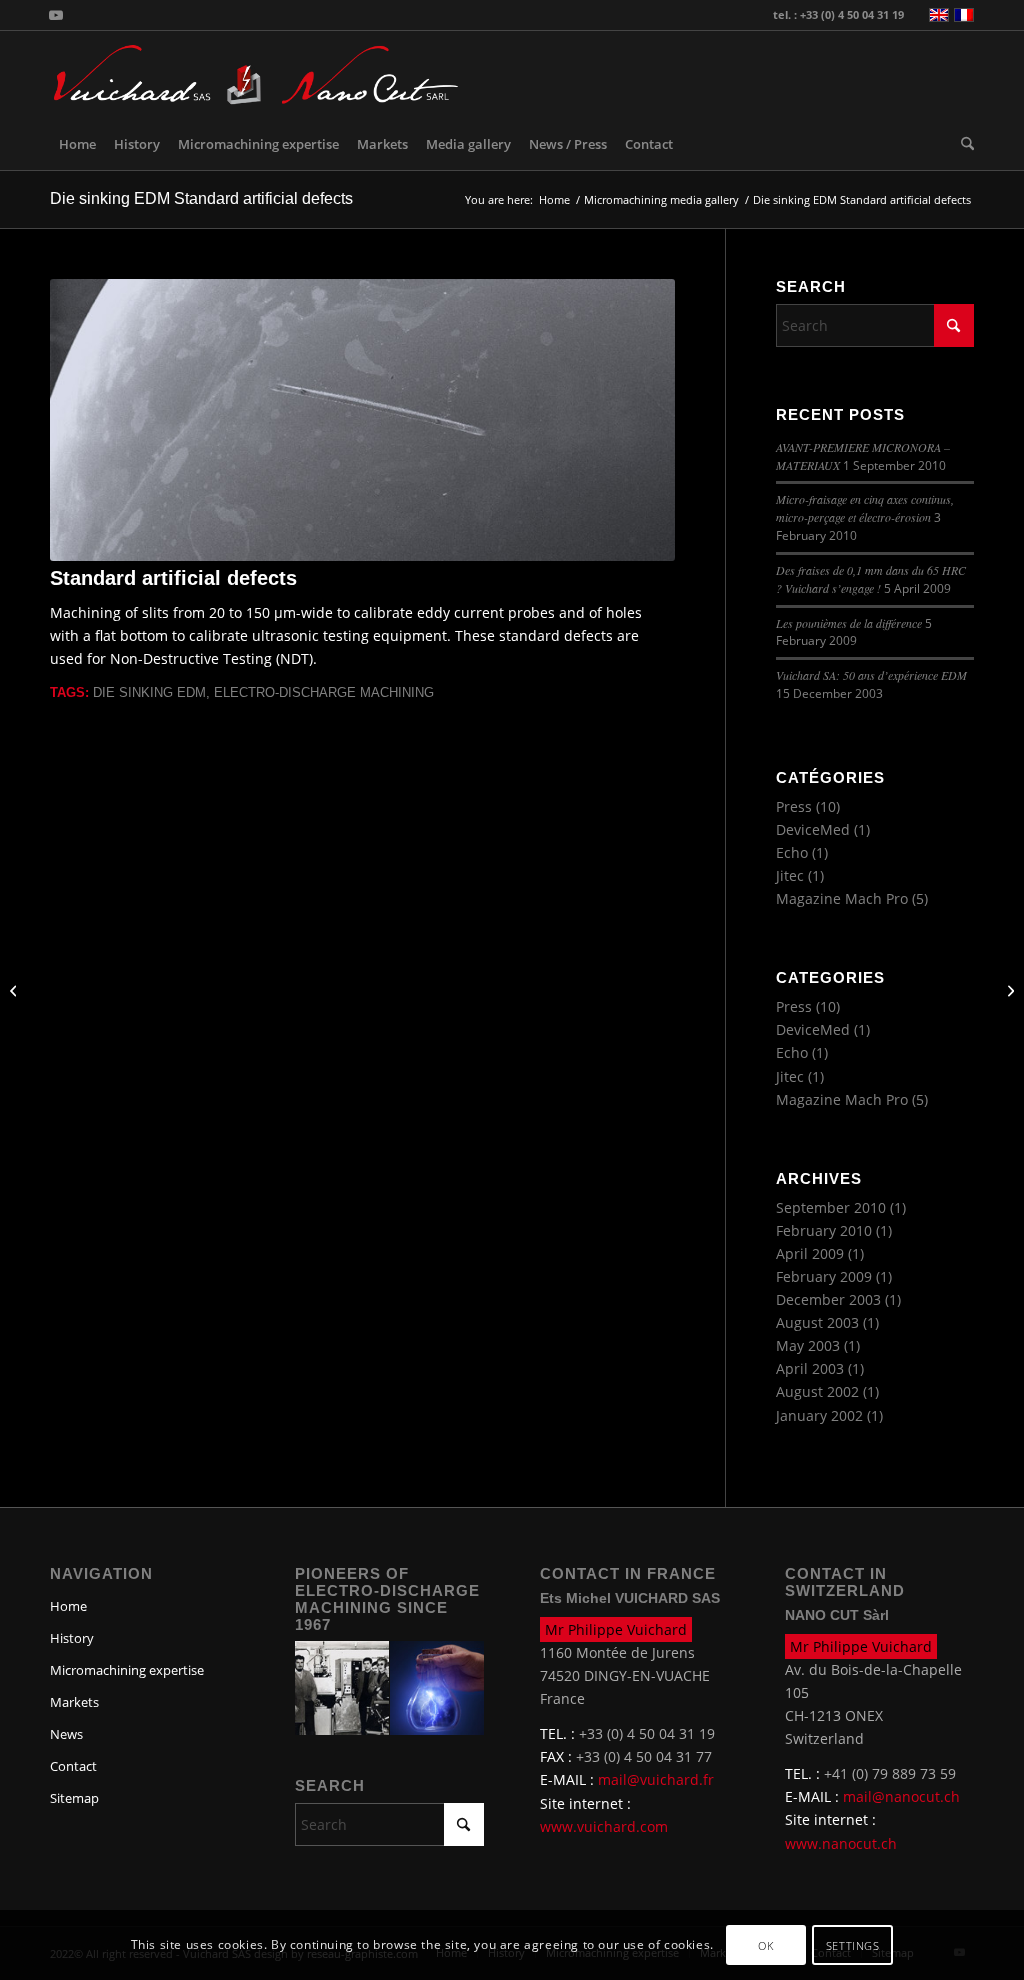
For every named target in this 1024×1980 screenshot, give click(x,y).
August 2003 (817, 1322)
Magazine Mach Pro (842, 898)
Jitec (790, 875)
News (66, 1734)
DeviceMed (813, 829)
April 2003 (810, 1368)
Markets (74, 1702)
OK (765, 1945)
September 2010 (831, 1207)
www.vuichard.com (604, 1826)
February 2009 (824, 1276)
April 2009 (810, 1253)
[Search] (963, 144)
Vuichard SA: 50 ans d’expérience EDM (871, 675)
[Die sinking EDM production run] (15, 990)
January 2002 (819, 1415)
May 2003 (808, 1345)
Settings (852, 1945)
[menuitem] (77, 144)
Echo (792, 852)
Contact (73, 1766)
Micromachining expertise (127, 1670)
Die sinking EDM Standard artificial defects (201, 198)
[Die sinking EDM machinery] (1008, 990)
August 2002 (817, 1391)
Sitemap (74, 1798)
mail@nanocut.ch (901, 1796)
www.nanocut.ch (841, 1843)
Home (68, 1606)
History (72, 1638)
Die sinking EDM (149, 693)
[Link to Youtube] (56, 15)
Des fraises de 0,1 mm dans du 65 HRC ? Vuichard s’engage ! (871, 579)
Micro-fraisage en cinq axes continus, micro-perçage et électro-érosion (865, 508)
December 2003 (828, 1299)
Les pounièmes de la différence (849, 623)
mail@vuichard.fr (656, 1779)
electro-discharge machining (324, 693)
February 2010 (824, 1230)
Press (794, 806)
